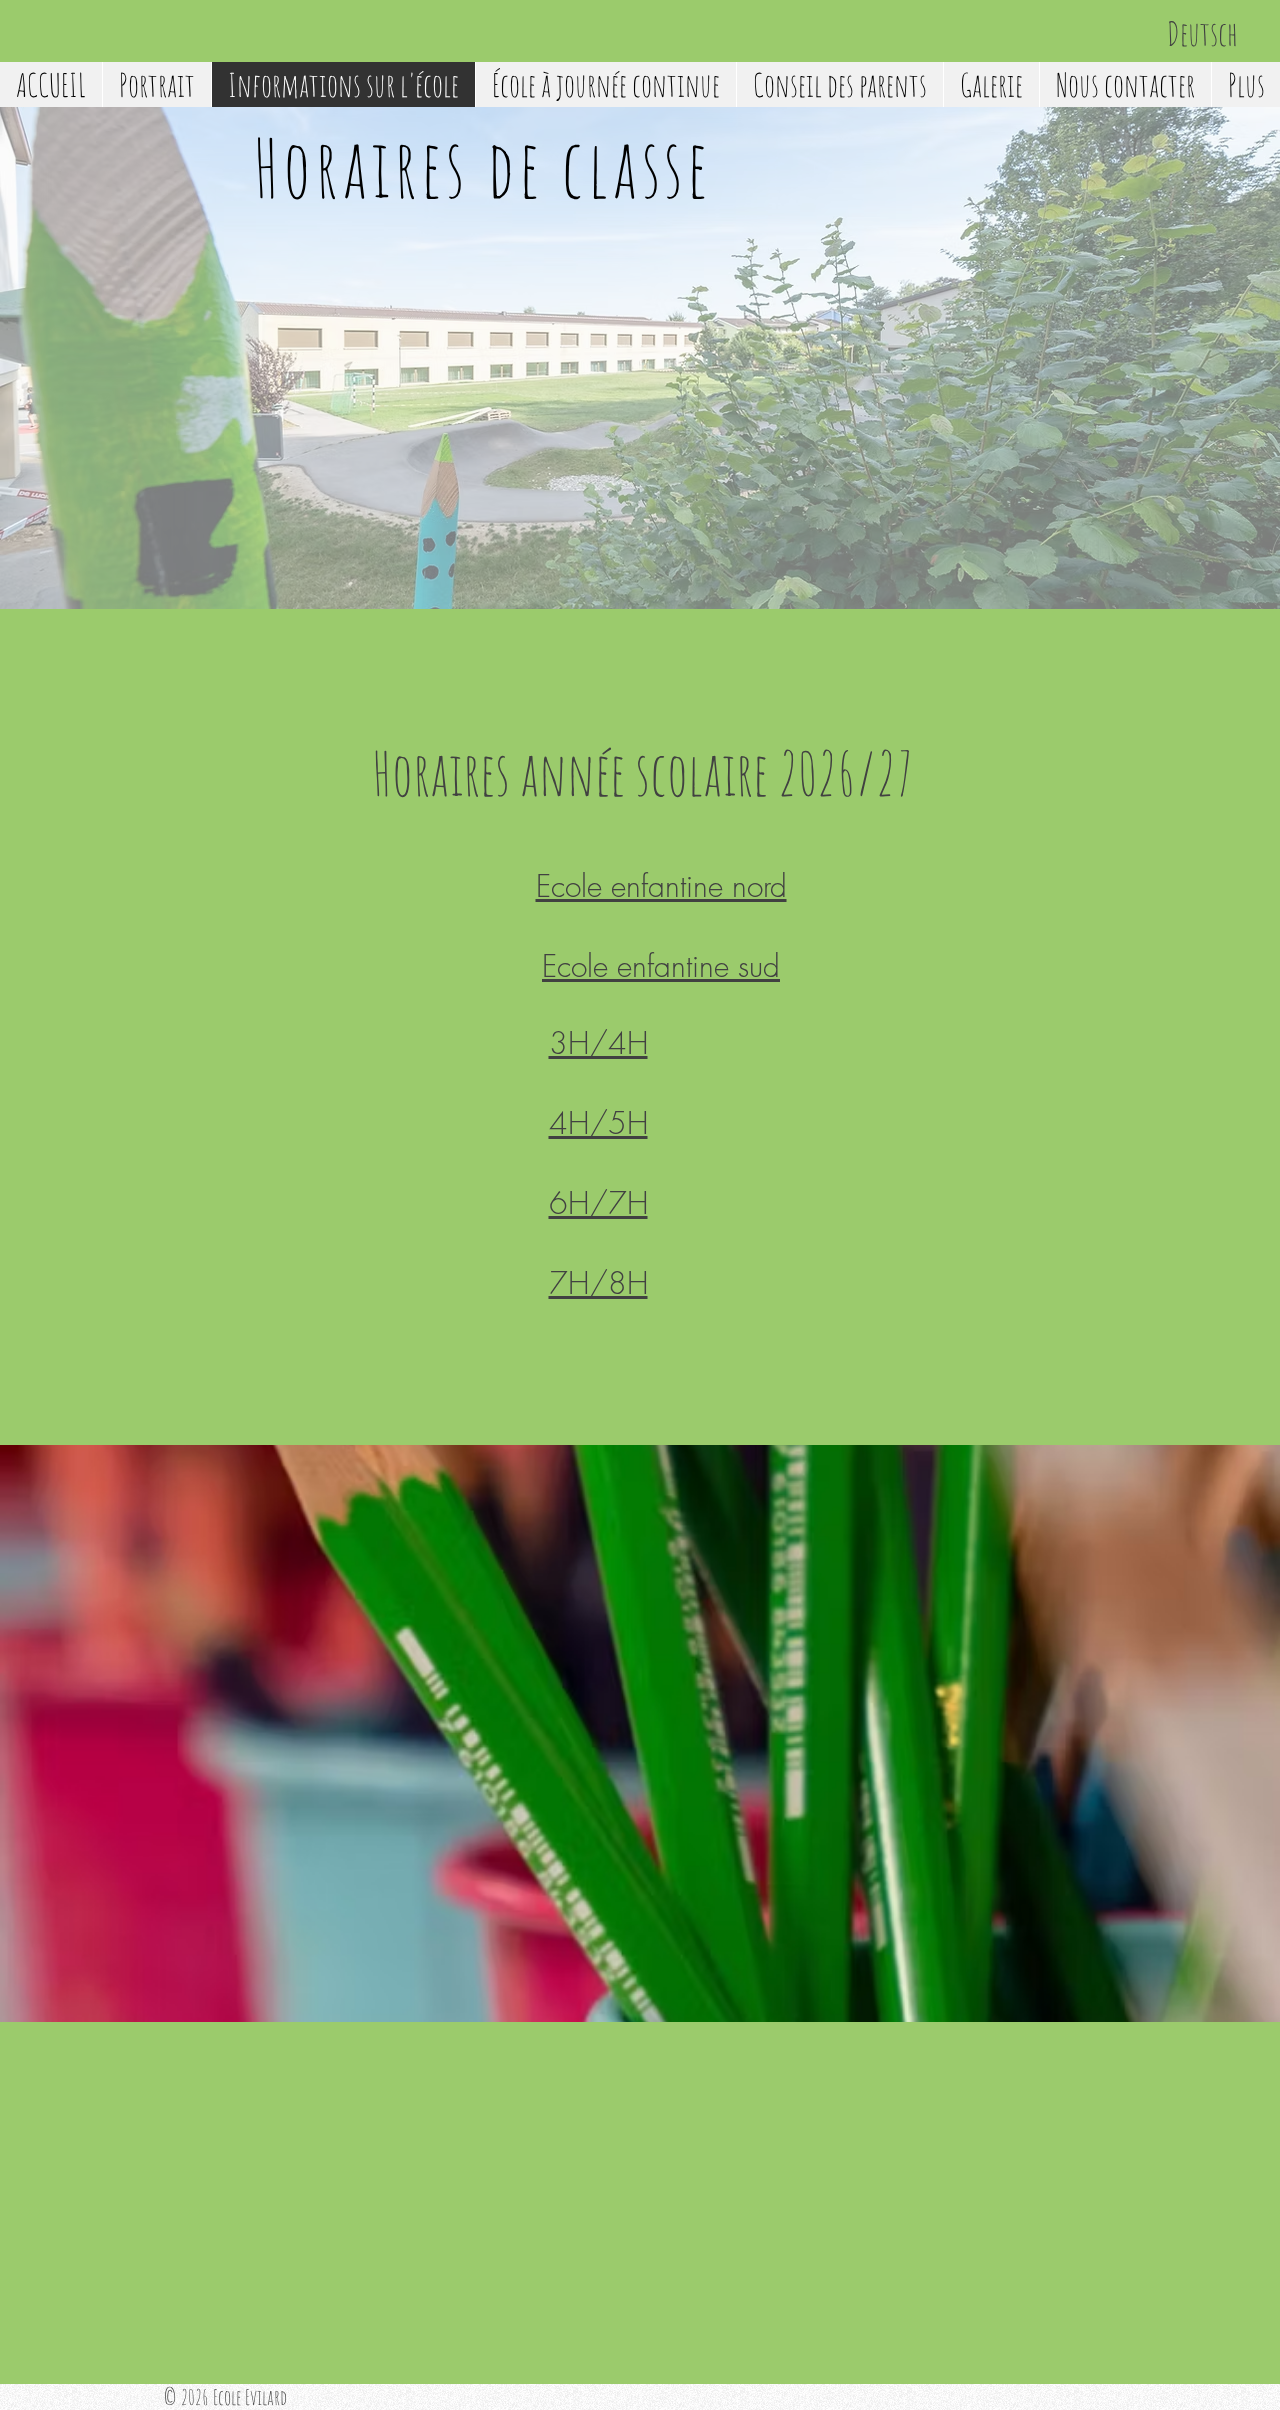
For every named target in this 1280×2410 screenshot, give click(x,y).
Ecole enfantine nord (661, 886)
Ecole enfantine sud (661, 966)
